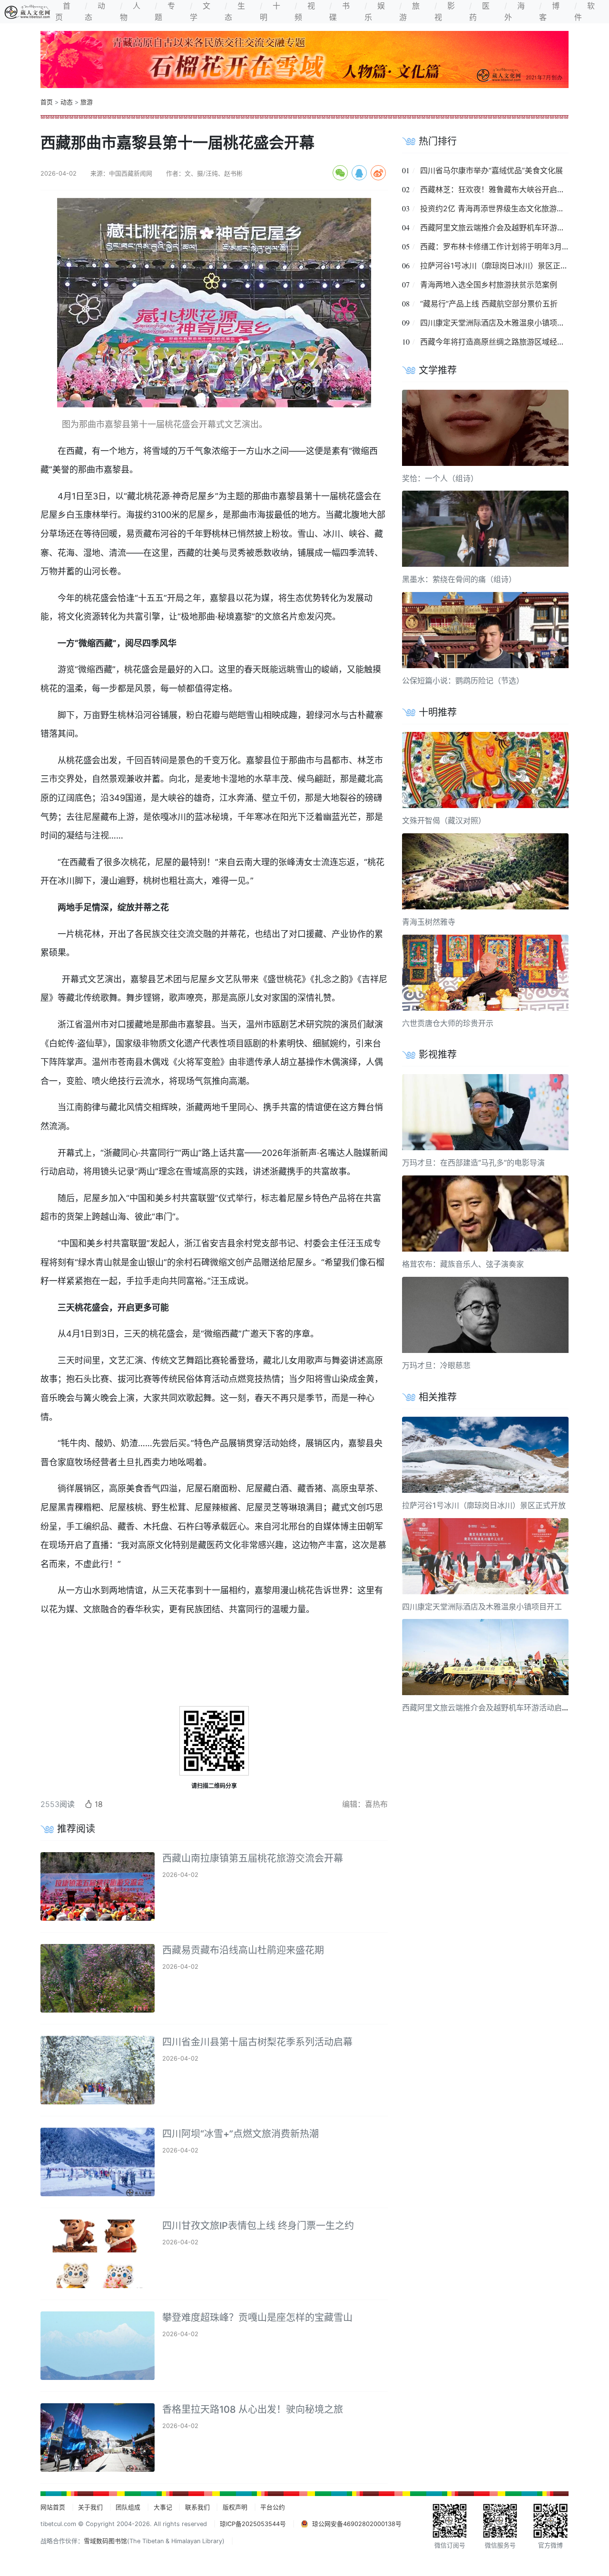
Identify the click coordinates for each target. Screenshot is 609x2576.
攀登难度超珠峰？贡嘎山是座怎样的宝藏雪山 (257, 2318)
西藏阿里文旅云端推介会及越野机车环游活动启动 (504, 227)
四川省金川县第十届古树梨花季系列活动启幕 (257, 2042)
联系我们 (197, 2507)
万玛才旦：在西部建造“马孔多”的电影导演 (473, 1163)
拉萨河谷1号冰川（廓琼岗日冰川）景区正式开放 (502, 266)
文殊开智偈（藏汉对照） (444, 820)
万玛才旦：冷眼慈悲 (436, 1365)
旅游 (87, 102)
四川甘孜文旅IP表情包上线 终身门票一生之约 (258, 2226)
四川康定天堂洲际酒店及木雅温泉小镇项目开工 (500, 323)
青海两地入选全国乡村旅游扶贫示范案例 (489, 285)
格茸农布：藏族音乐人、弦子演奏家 (463, 1264)
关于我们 (90, 2507)
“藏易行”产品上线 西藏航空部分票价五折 (489, 304)
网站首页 (53, 2507)
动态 (67, 102)
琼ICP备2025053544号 (253, 2524)
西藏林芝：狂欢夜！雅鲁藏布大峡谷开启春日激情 (504, 189)
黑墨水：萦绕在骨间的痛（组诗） (459, 579)
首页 (47, 102)
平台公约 (273, 2507)
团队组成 (128, 2507)
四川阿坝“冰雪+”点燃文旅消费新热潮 (241, 2134)
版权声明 (235, 2507)
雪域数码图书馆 (105, 2541)
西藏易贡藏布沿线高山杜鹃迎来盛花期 (243, 1950)
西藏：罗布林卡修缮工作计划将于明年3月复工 (499, 247)
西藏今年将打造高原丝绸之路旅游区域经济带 (496, 342)
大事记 (163, 2507)
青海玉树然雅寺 (429, 922)
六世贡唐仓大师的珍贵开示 (448, 1023)
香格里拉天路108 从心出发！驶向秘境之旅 (253, 2409)
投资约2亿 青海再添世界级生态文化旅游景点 (496, 208)
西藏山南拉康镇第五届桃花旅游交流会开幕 (253, 1858)
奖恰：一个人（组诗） (440, 478)
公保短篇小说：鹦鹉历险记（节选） (463, 681)
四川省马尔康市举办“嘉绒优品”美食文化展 (491, 170)
